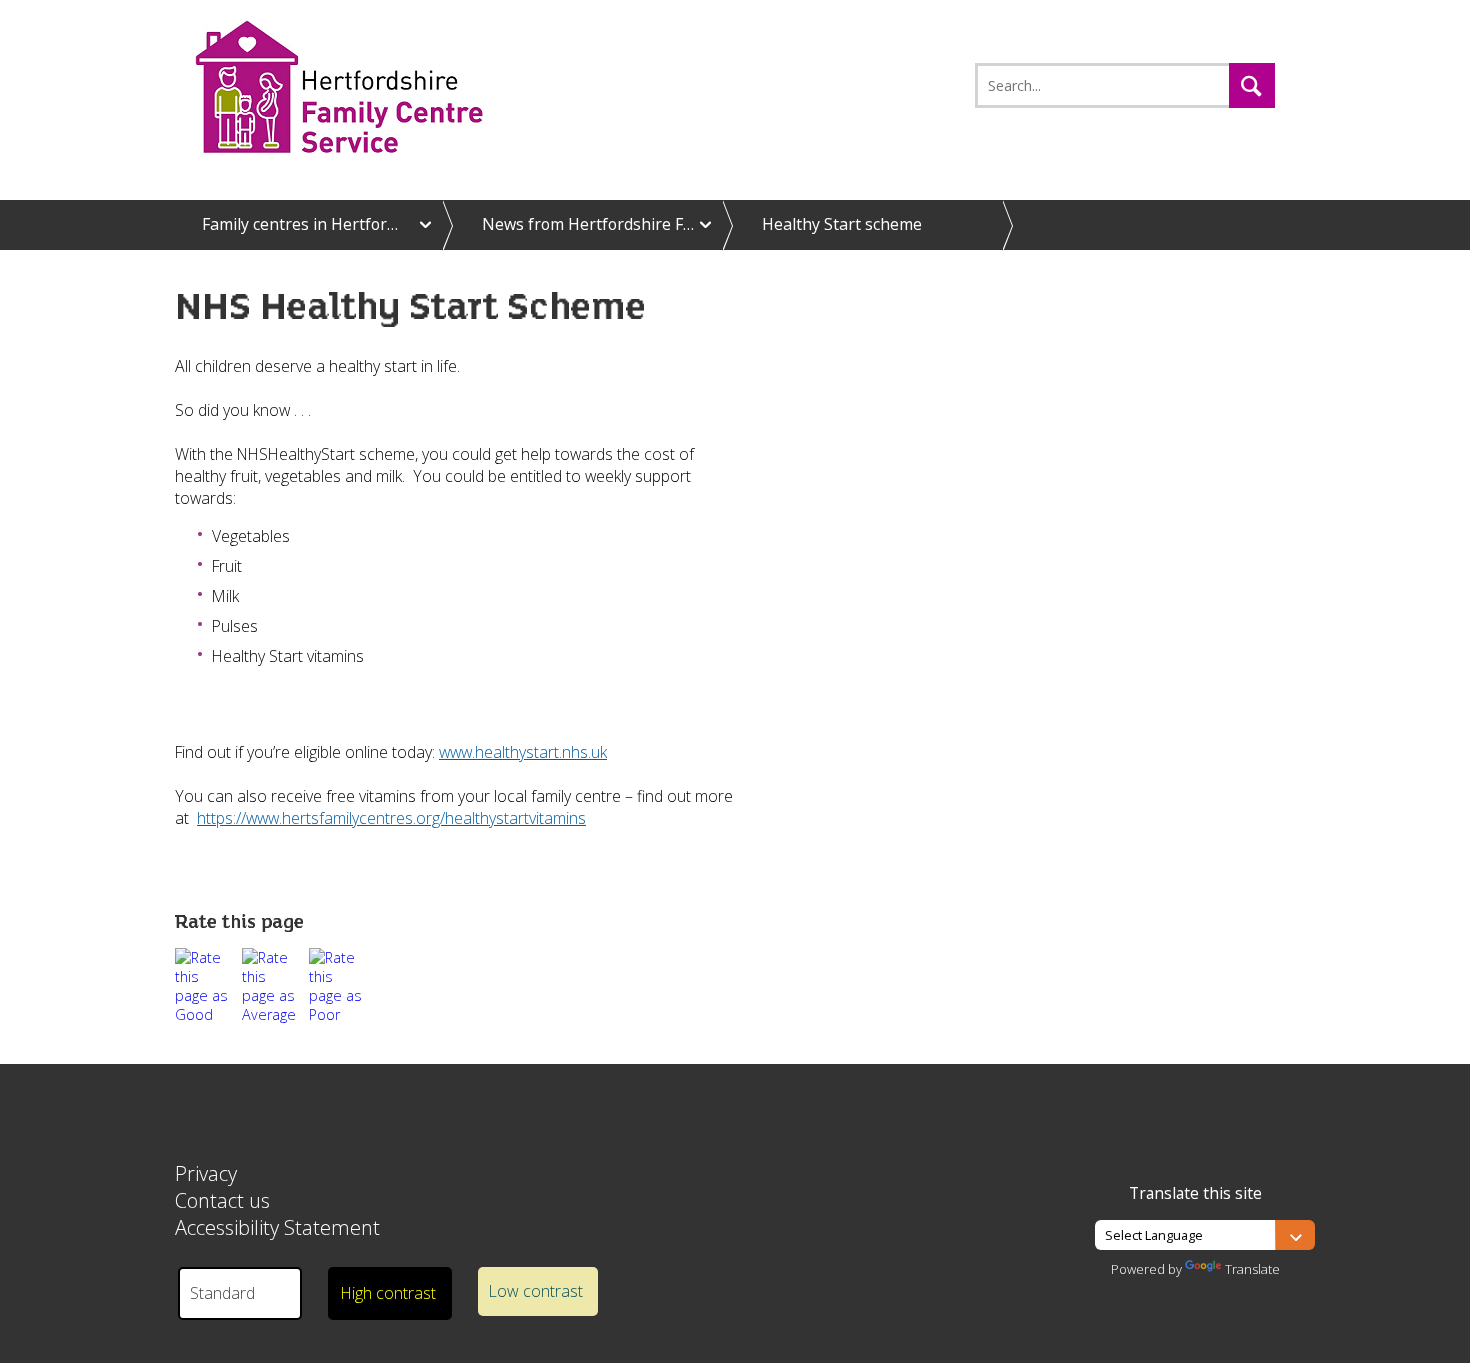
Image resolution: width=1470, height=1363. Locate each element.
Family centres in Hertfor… (300, 224)
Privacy (206, 1173)
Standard (222, 1293)
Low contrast (535, 1291)
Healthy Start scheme (842, 224)
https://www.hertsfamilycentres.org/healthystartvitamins (391, 818)
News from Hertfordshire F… (588, 224)
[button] (1252, 85)
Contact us (222, 1200)
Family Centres (372, 87)
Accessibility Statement (277, 1227)
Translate (1252, 1269)
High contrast (388, 1293)
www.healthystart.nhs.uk (523, 752)
